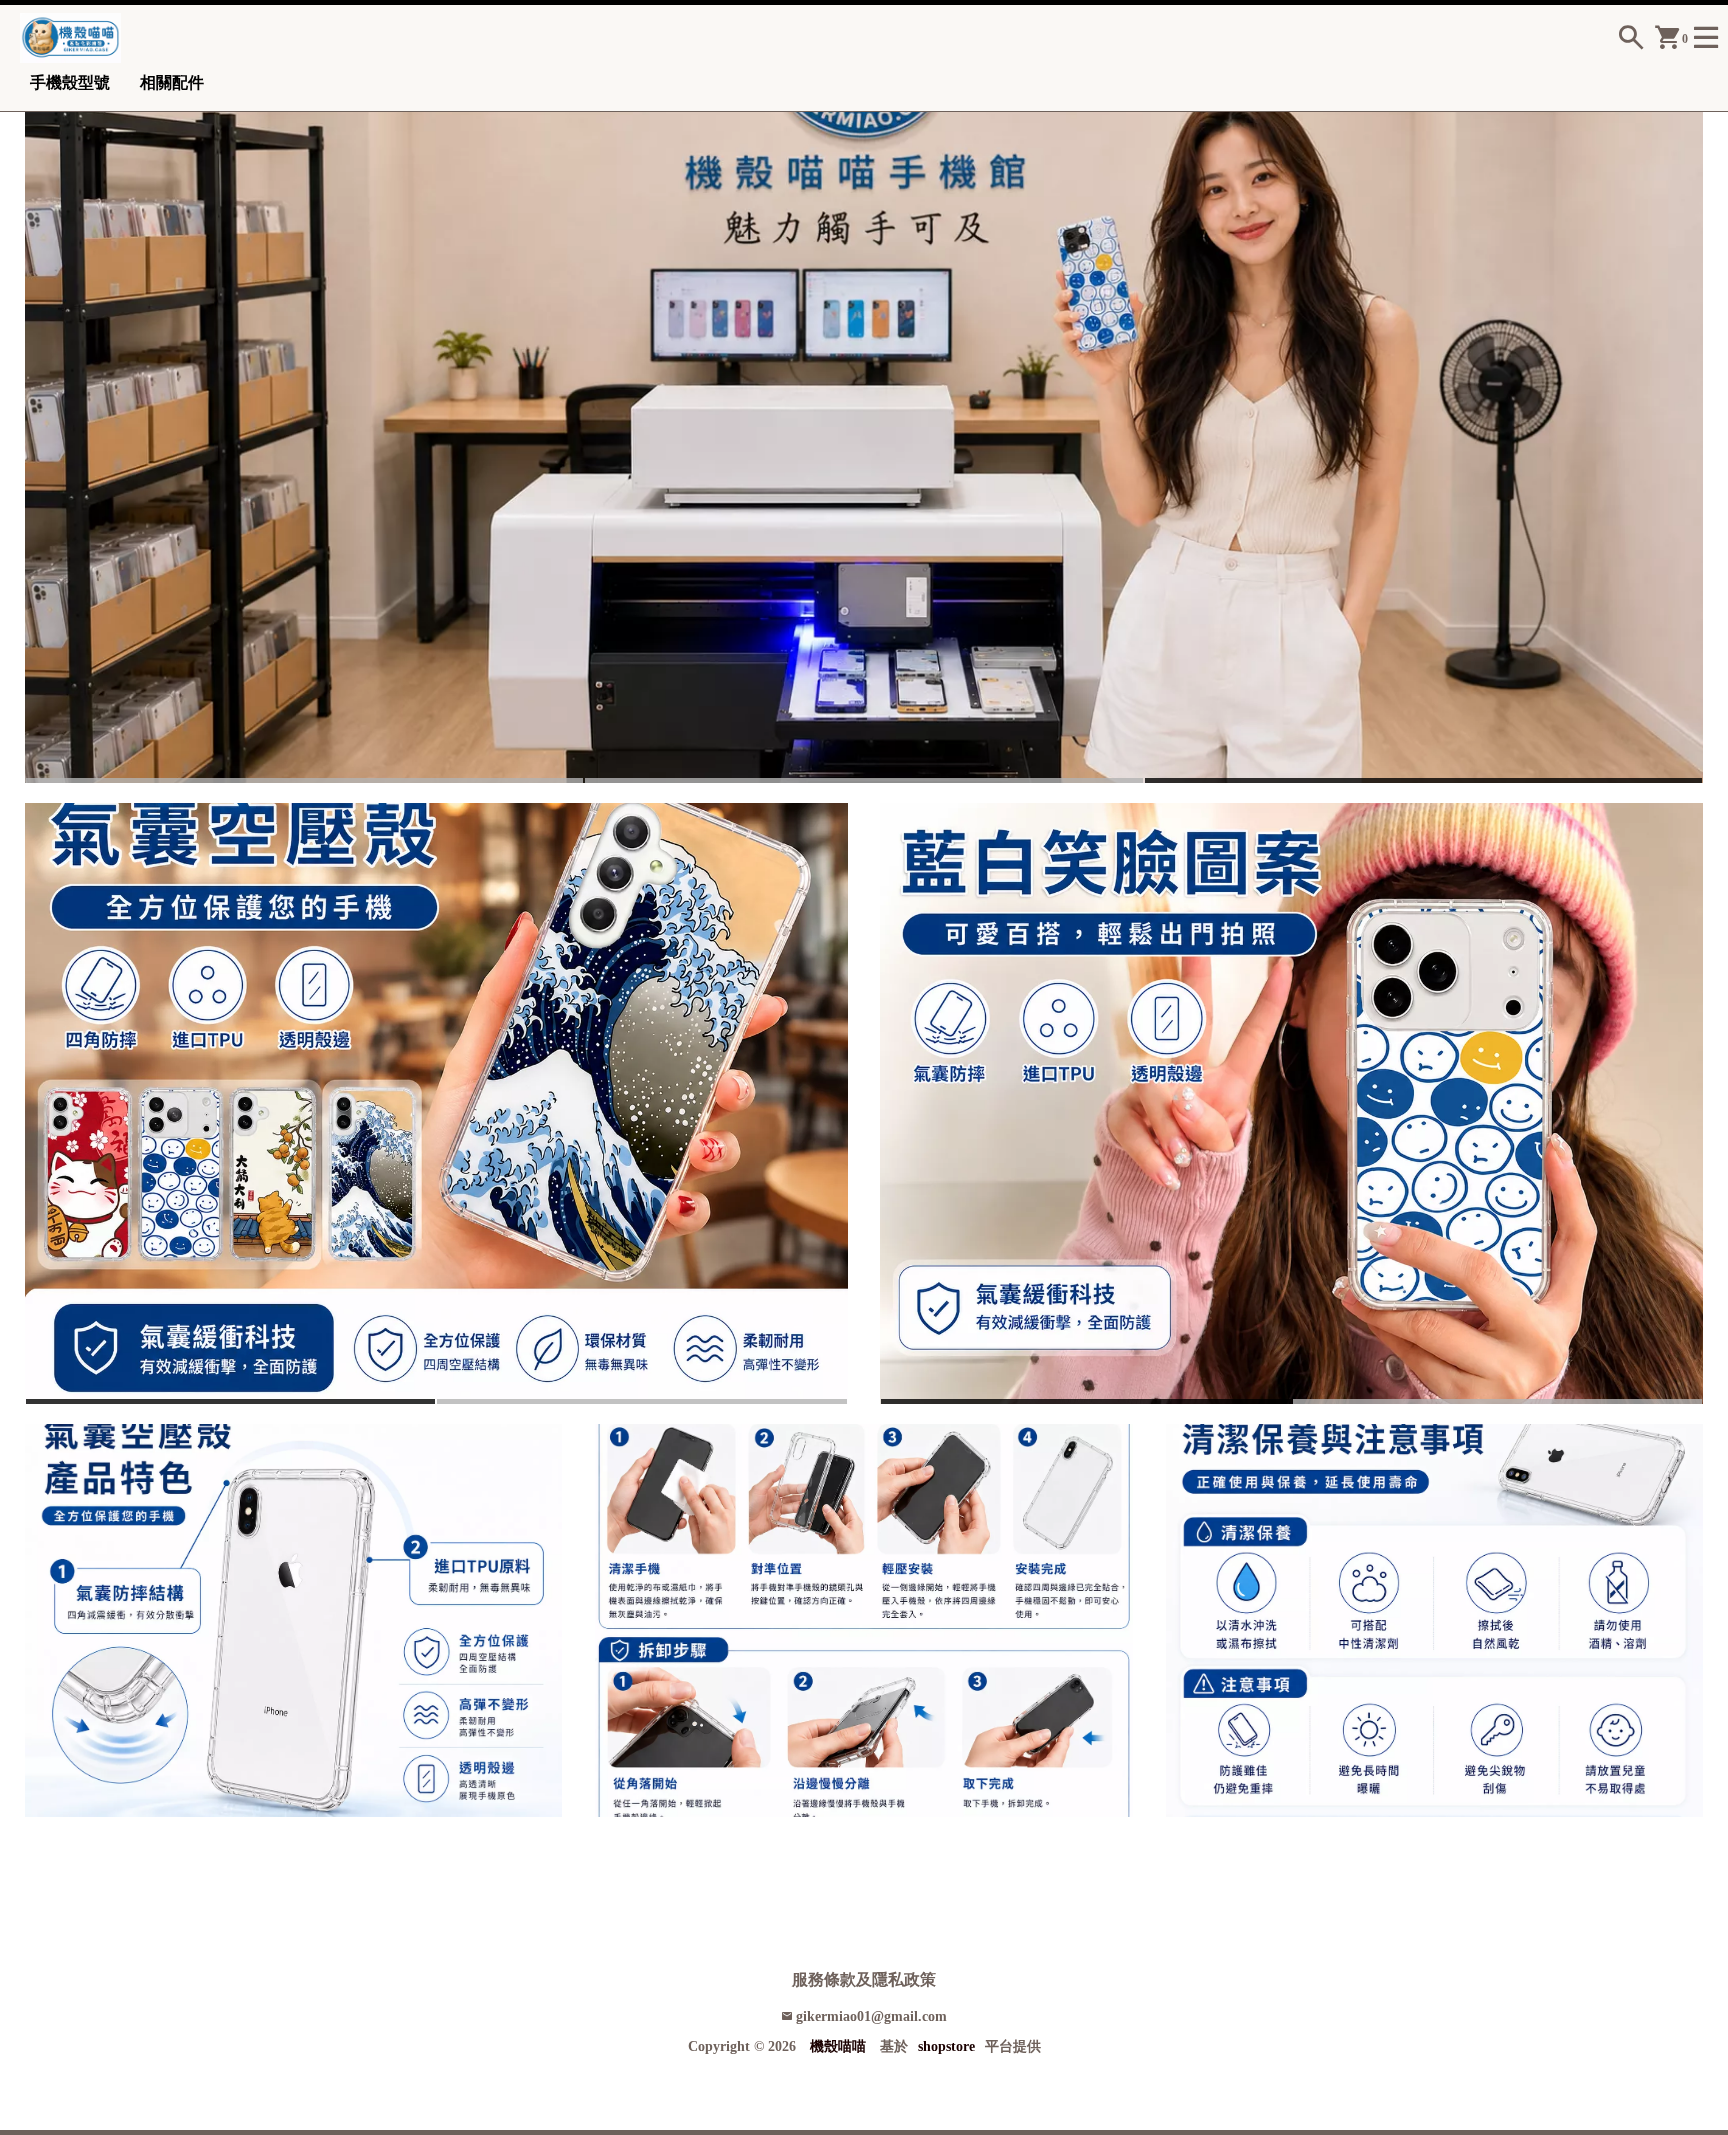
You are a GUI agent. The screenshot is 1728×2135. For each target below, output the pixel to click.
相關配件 (172, 82)
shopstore (946, 2046)
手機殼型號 (70, 82)
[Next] (1690, 429)
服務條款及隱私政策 (864, 1979)
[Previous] (38, 429)
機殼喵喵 (838, 2046)
